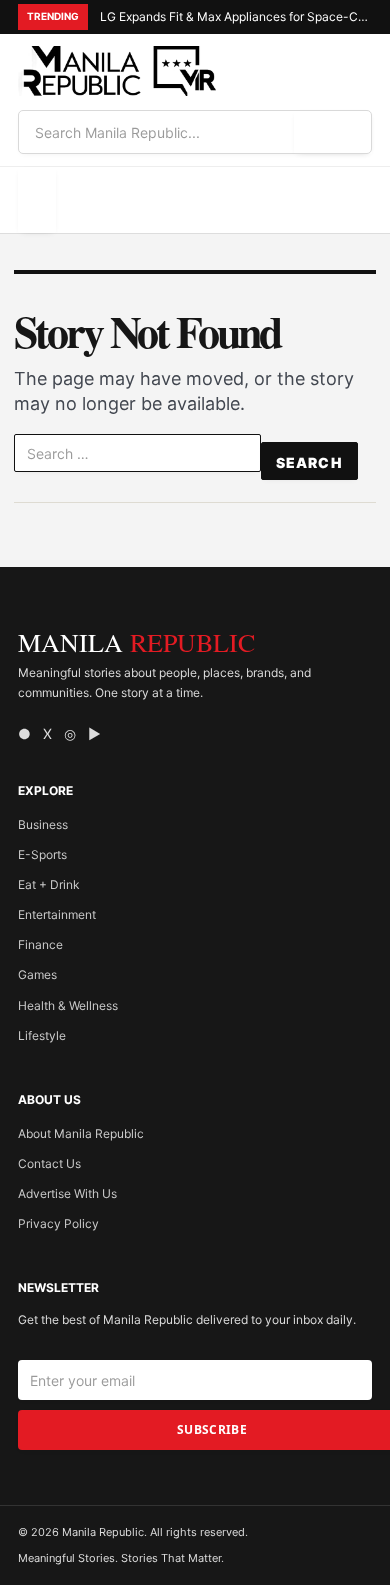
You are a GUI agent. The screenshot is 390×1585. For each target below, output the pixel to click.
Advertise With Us (67, 1193)
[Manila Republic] (118, 71)
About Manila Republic (81, 1133)
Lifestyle (42, 1035)
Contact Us (49, 1163)
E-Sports (42, 854)
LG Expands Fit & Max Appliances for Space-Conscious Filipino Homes (236, 16)
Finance (40, 944)
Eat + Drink (49, 884)
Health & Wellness (68, 1005)
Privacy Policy (58, 1223)
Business (43, 824)
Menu (37, 199)
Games (37, 974)
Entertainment (57, 914)
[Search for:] (137, 457)
